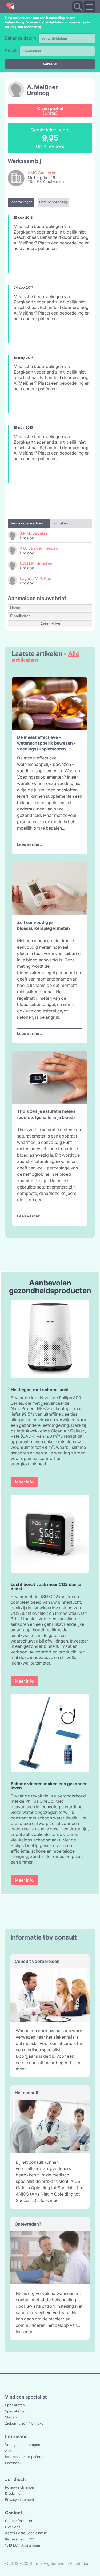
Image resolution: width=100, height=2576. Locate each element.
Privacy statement (20, 2499)
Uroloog (38, 93)
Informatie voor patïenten (26, 2457)
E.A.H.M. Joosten (36, 563)
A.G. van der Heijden (39, 548)
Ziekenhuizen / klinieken (25, 2423)
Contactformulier (19, 2521)
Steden (11, 2417)
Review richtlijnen (20, 2487)
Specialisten (15, 2405)
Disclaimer (13, 2493)
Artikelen (12, 2451)
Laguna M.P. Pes (35, 578)
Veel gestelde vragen (23, 2445)
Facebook (13, 2463)
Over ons (13, 2527)
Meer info (24, 1482)
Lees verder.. (30, 844)
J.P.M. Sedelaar (34, 533)
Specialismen (16, 2411)
